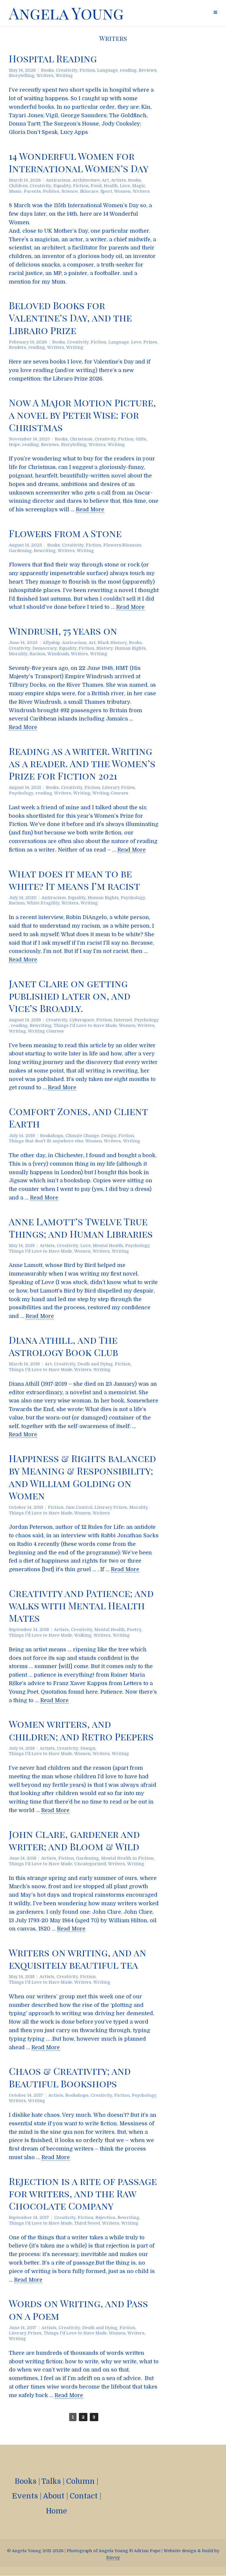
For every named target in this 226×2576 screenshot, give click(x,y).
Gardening (20, 551)
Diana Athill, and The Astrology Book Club (63, 1346)
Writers (45, 76)
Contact (84, 2496)
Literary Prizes (118, 787)
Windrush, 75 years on (63, 631)
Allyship (51, 643)
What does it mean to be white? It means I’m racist (74, 880)
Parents (32, 191)
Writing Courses (110, 793)
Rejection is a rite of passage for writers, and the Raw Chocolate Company (83, 2193)
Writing (64, 76)
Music (15, 191)
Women (122, 191)
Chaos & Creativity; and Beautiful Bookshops (70, 2077)
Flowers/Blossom (122, 545)
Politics (51, 191)
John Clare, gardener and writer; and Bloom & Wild (74, 1840)
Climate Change (82, 1136)
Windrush (58, 654)
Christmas (81, 439)
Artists (118, 180)
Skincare (89, 191)
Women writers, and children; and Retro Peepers (81, 1730)
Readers (18, 347)
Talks (51, 2481)
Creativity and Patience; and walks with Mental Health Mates (81, 1605)
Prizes (150, 342)
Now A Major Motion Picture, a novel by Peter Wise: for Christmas (82, 415)
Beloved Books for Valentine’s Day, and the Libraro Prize (70, 317)
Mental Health (108, 1246)
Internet (123, 1020)
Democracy (45, 648)
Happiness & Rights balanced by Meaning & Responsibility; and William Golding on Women (82, 1477)
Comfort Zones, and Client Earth (78, 1117)
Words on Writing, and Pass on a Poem (78, 2309)
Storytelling (22, 76)
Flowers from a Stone (65, 533)
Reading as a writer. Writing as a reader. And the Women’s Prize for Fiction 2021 (82, 763)
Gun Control (79, 1507)
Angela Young (66, 13)
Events (25, 2496)
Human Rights (130, 648)
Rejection (105, 2218)
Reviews (148, 70)
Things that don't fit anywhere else (46, 1141)
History (104, 648)
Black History (112, 643)
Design (109, 1136)
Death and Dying (95, 1364)
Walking (83, 1635)
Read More (90, 509)
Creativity (67, 70)
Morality (18, 654)
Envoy (113, 2557)
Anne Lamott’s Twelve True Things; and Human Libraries (81, 1227)
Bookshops (52, 1136)
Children (18, 186)
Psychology (21, 793)
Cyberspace (82, 1020)
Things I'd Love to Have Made (85, 1025)
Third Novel (87, 2223)
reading (128, 70)
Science (70, 191)
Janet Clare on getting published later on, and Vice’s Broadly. (70, 996)
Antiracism (58, 180)
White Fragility (43, 903)
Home (56, 2511)
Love (125, 186)
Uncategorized (90, 1864)
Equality (62, 186)
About (54, 2496)
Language (107, 70)
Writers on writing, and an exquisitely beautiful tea (78, 1959)
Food (96, 186)
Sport (106, 191)
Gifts (141, 439)
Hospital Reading (53, 58)
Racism (37, 654)
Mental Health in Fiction (127, 1858)
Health (111, 186)
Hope (14, 445)
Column (80, 2481)
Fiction (87, 70)
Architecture (86, 180)
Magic (139, 186)
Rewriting (45, 551)
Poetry (134, 1630)
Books (47, 70)
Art (105, 180)
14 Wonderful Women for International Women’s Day (79, 162)
